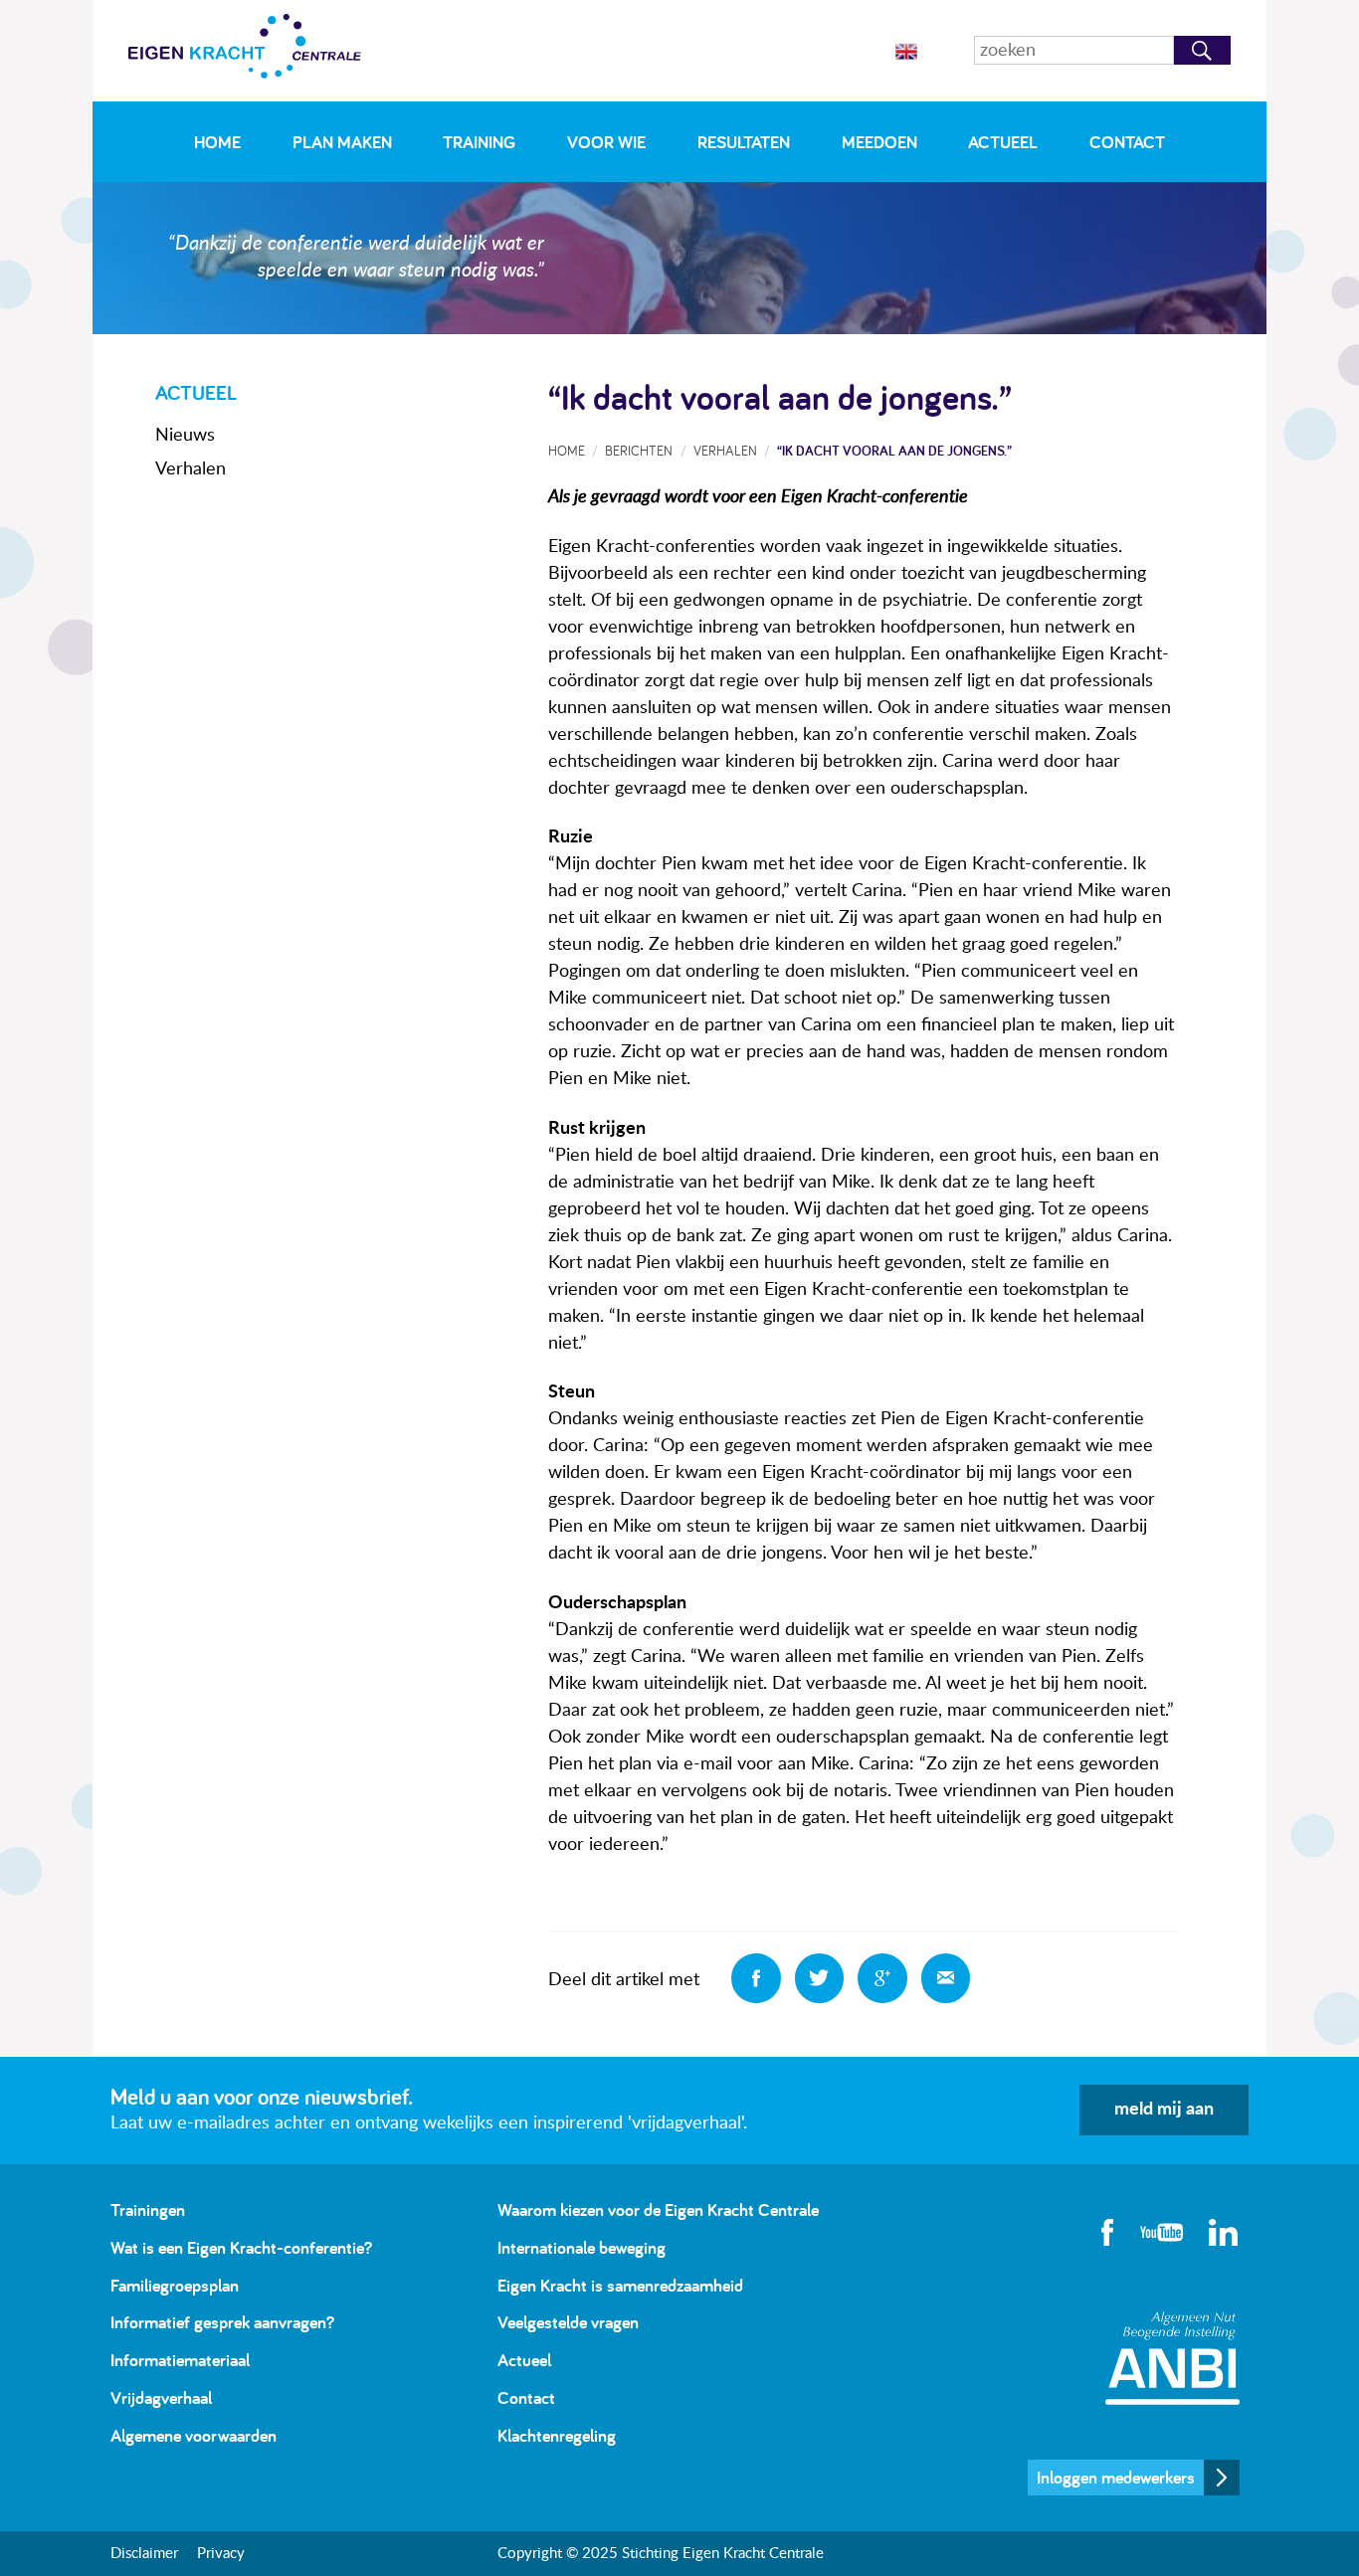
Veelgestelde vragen (568, 2322)
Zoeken (1202, 50)
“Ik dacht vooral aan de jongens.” (894, 450)
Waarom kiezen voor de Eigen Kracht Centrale (658, 2209)
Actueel (1003, 142)
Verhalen (191, 469)
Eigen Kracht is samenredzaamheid (620, 2285)
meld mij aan (1164, 2110)
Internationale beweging (582, 2247)
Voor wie (606, 142)
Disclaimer (144, 2554)
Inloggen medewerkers (1116, 2477)
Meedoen (879, 142)
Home (217, 142)
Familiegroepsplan (175, 2285)
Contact (1127, 142)
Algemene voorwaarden (194, 2435)
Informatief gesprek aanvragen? (222, 2322)
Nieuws (185, 436)
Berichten (639, 450)
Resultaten (744, 142)
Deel (756, 1978)
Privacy (221, 2554)
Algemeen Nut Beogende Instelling (1172, 2358)
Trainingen (148, 2209)
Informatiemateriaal (180, 2360)
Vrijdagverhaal (161, 2397)
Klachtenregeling (557, 2435)
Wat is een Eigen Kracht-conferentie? (241, 2247)
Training (479, 142)
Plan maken (342, 142)
